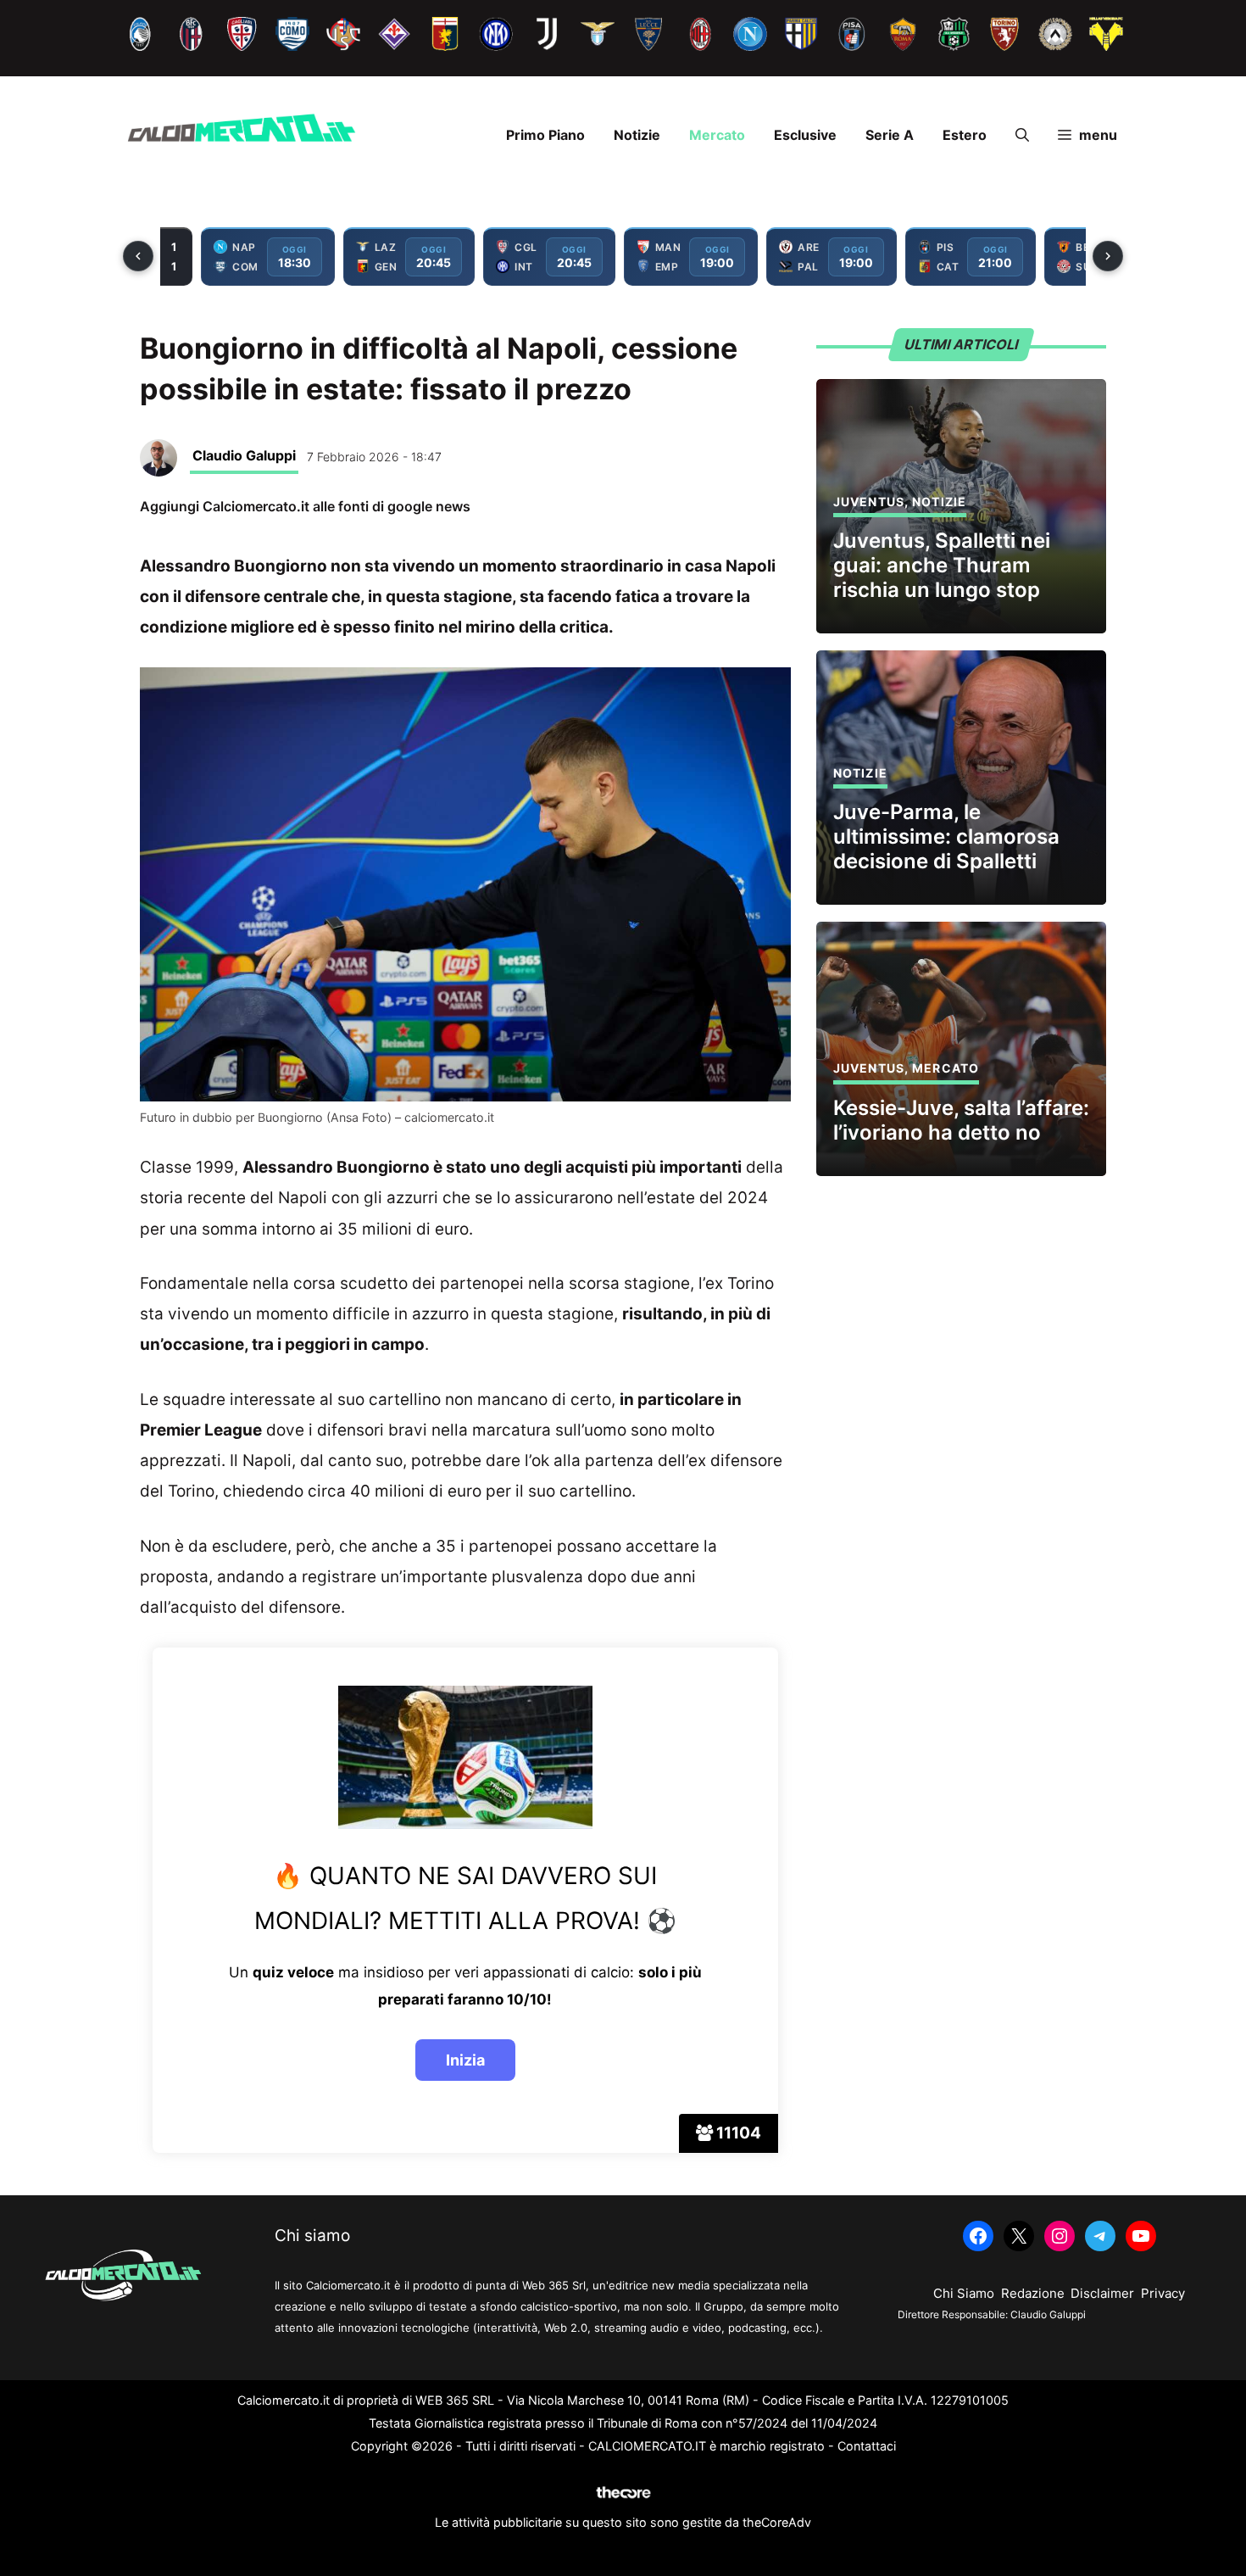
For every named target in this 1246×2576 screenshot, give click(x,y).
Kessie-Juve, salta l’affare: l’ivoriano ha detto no (961, 1120)
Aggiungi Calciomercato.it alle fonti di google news (305, 506)
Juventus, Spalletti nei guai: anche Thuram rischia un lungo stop (942, 565)
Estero (965, 135)
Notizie (637, 135)
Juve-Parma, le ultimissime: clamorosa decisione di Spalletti (946, 836)
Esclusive (805, 135)
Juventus (869, 502)
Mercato (717, 135)
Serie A (890, 135)
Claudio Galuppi (244, 455)
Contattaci (867, 2446)
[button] (1022, 135)
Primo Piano (545, 135)
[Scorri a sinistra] (138, 256)
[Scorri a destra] (1108, 256)
